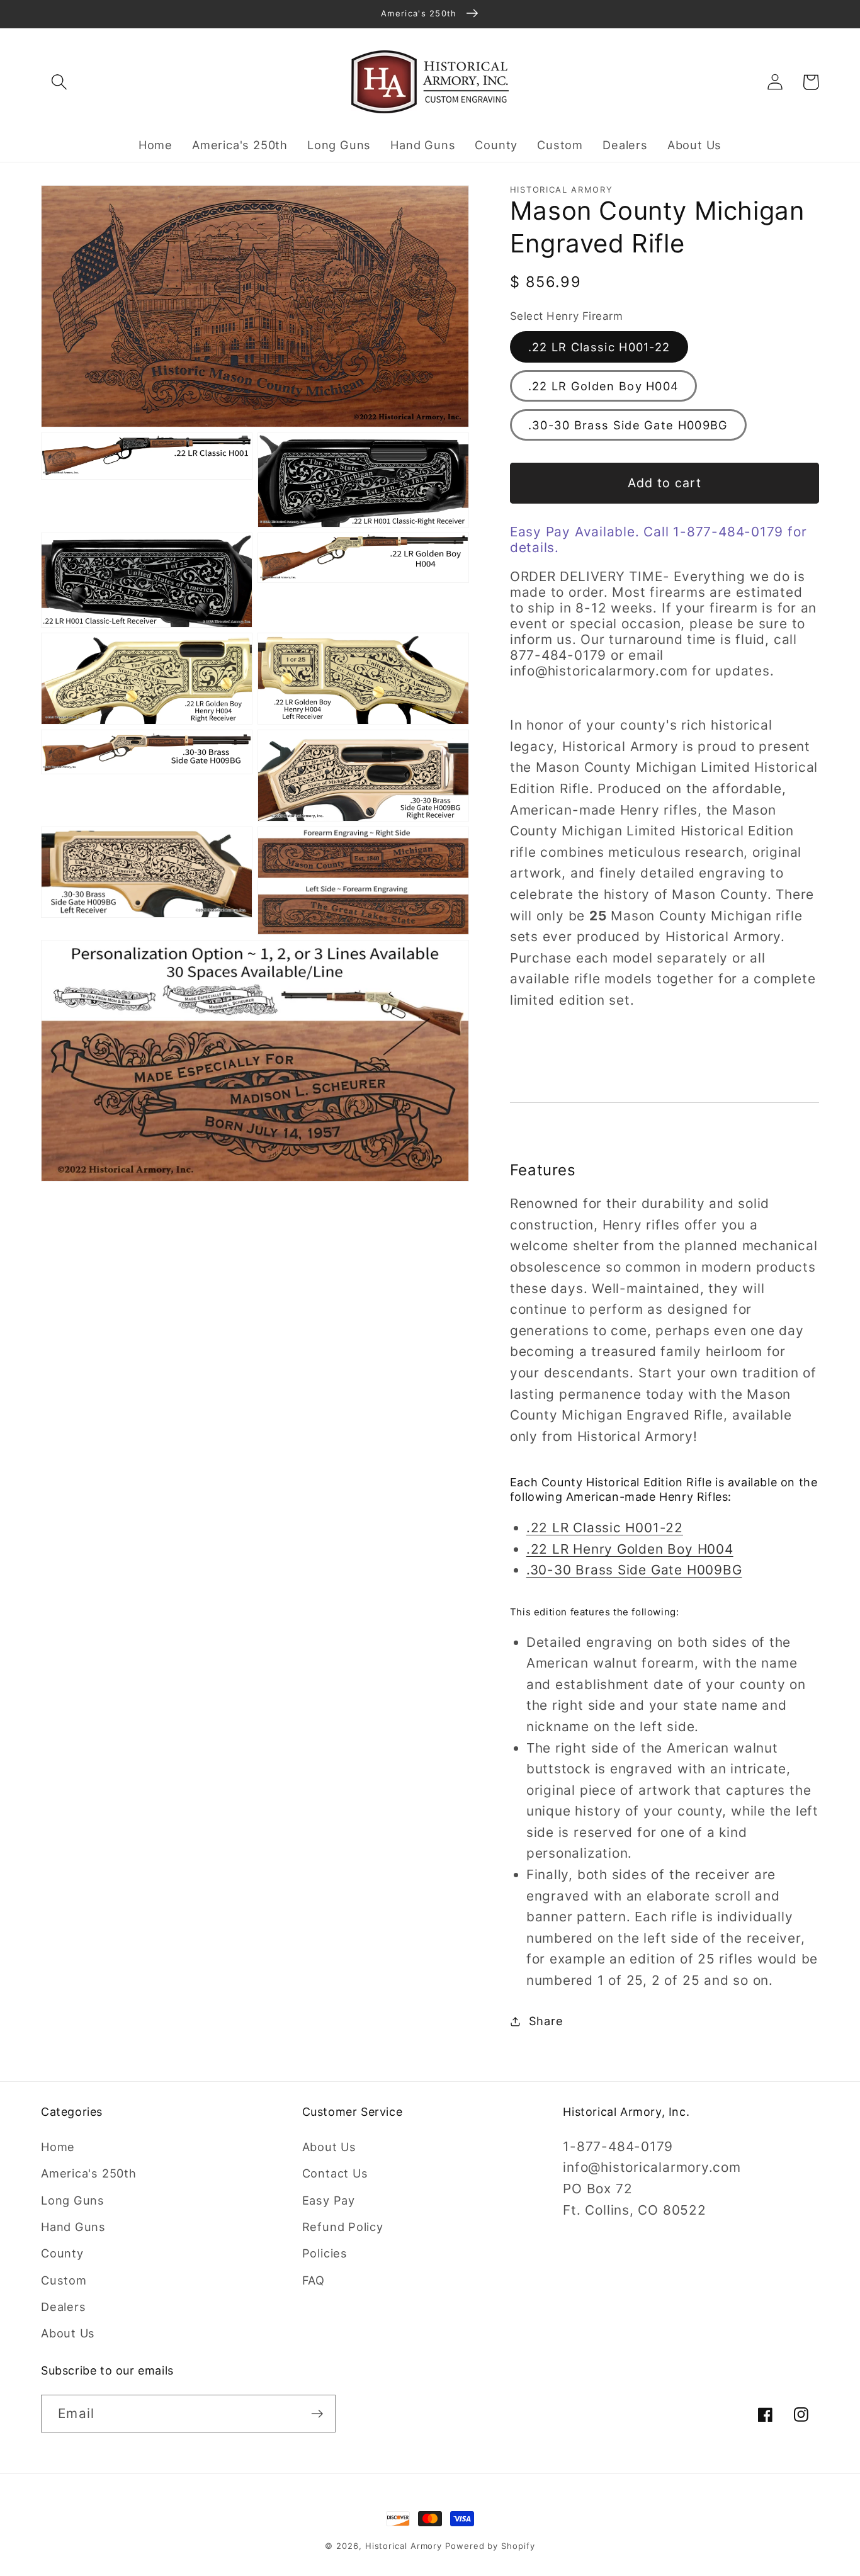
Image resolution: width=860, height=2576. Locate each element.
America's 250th (89, 2173)
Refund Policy (343, 2227)
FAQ (314, 2280)
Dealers (63, 2307)
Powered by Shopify (490, 2546)
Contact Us (335, 2173)
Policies (325, 2253)
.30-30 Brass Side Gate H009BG (628, 425)
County (62, 2253)
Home (58, 2147)
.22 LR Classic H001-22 (599, 347)
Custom (64, 2280)
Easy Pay (329, 2200)
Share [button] (546, 2021)
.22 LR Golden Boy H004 (604, 386)
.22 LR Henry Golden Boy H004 (630, 1549)
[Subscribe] (317, 2414)
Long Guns (73, 2200)
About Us (68, 2333)
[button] (59, 82)
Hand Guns (73, 2227)
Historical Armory (404, 2546)
